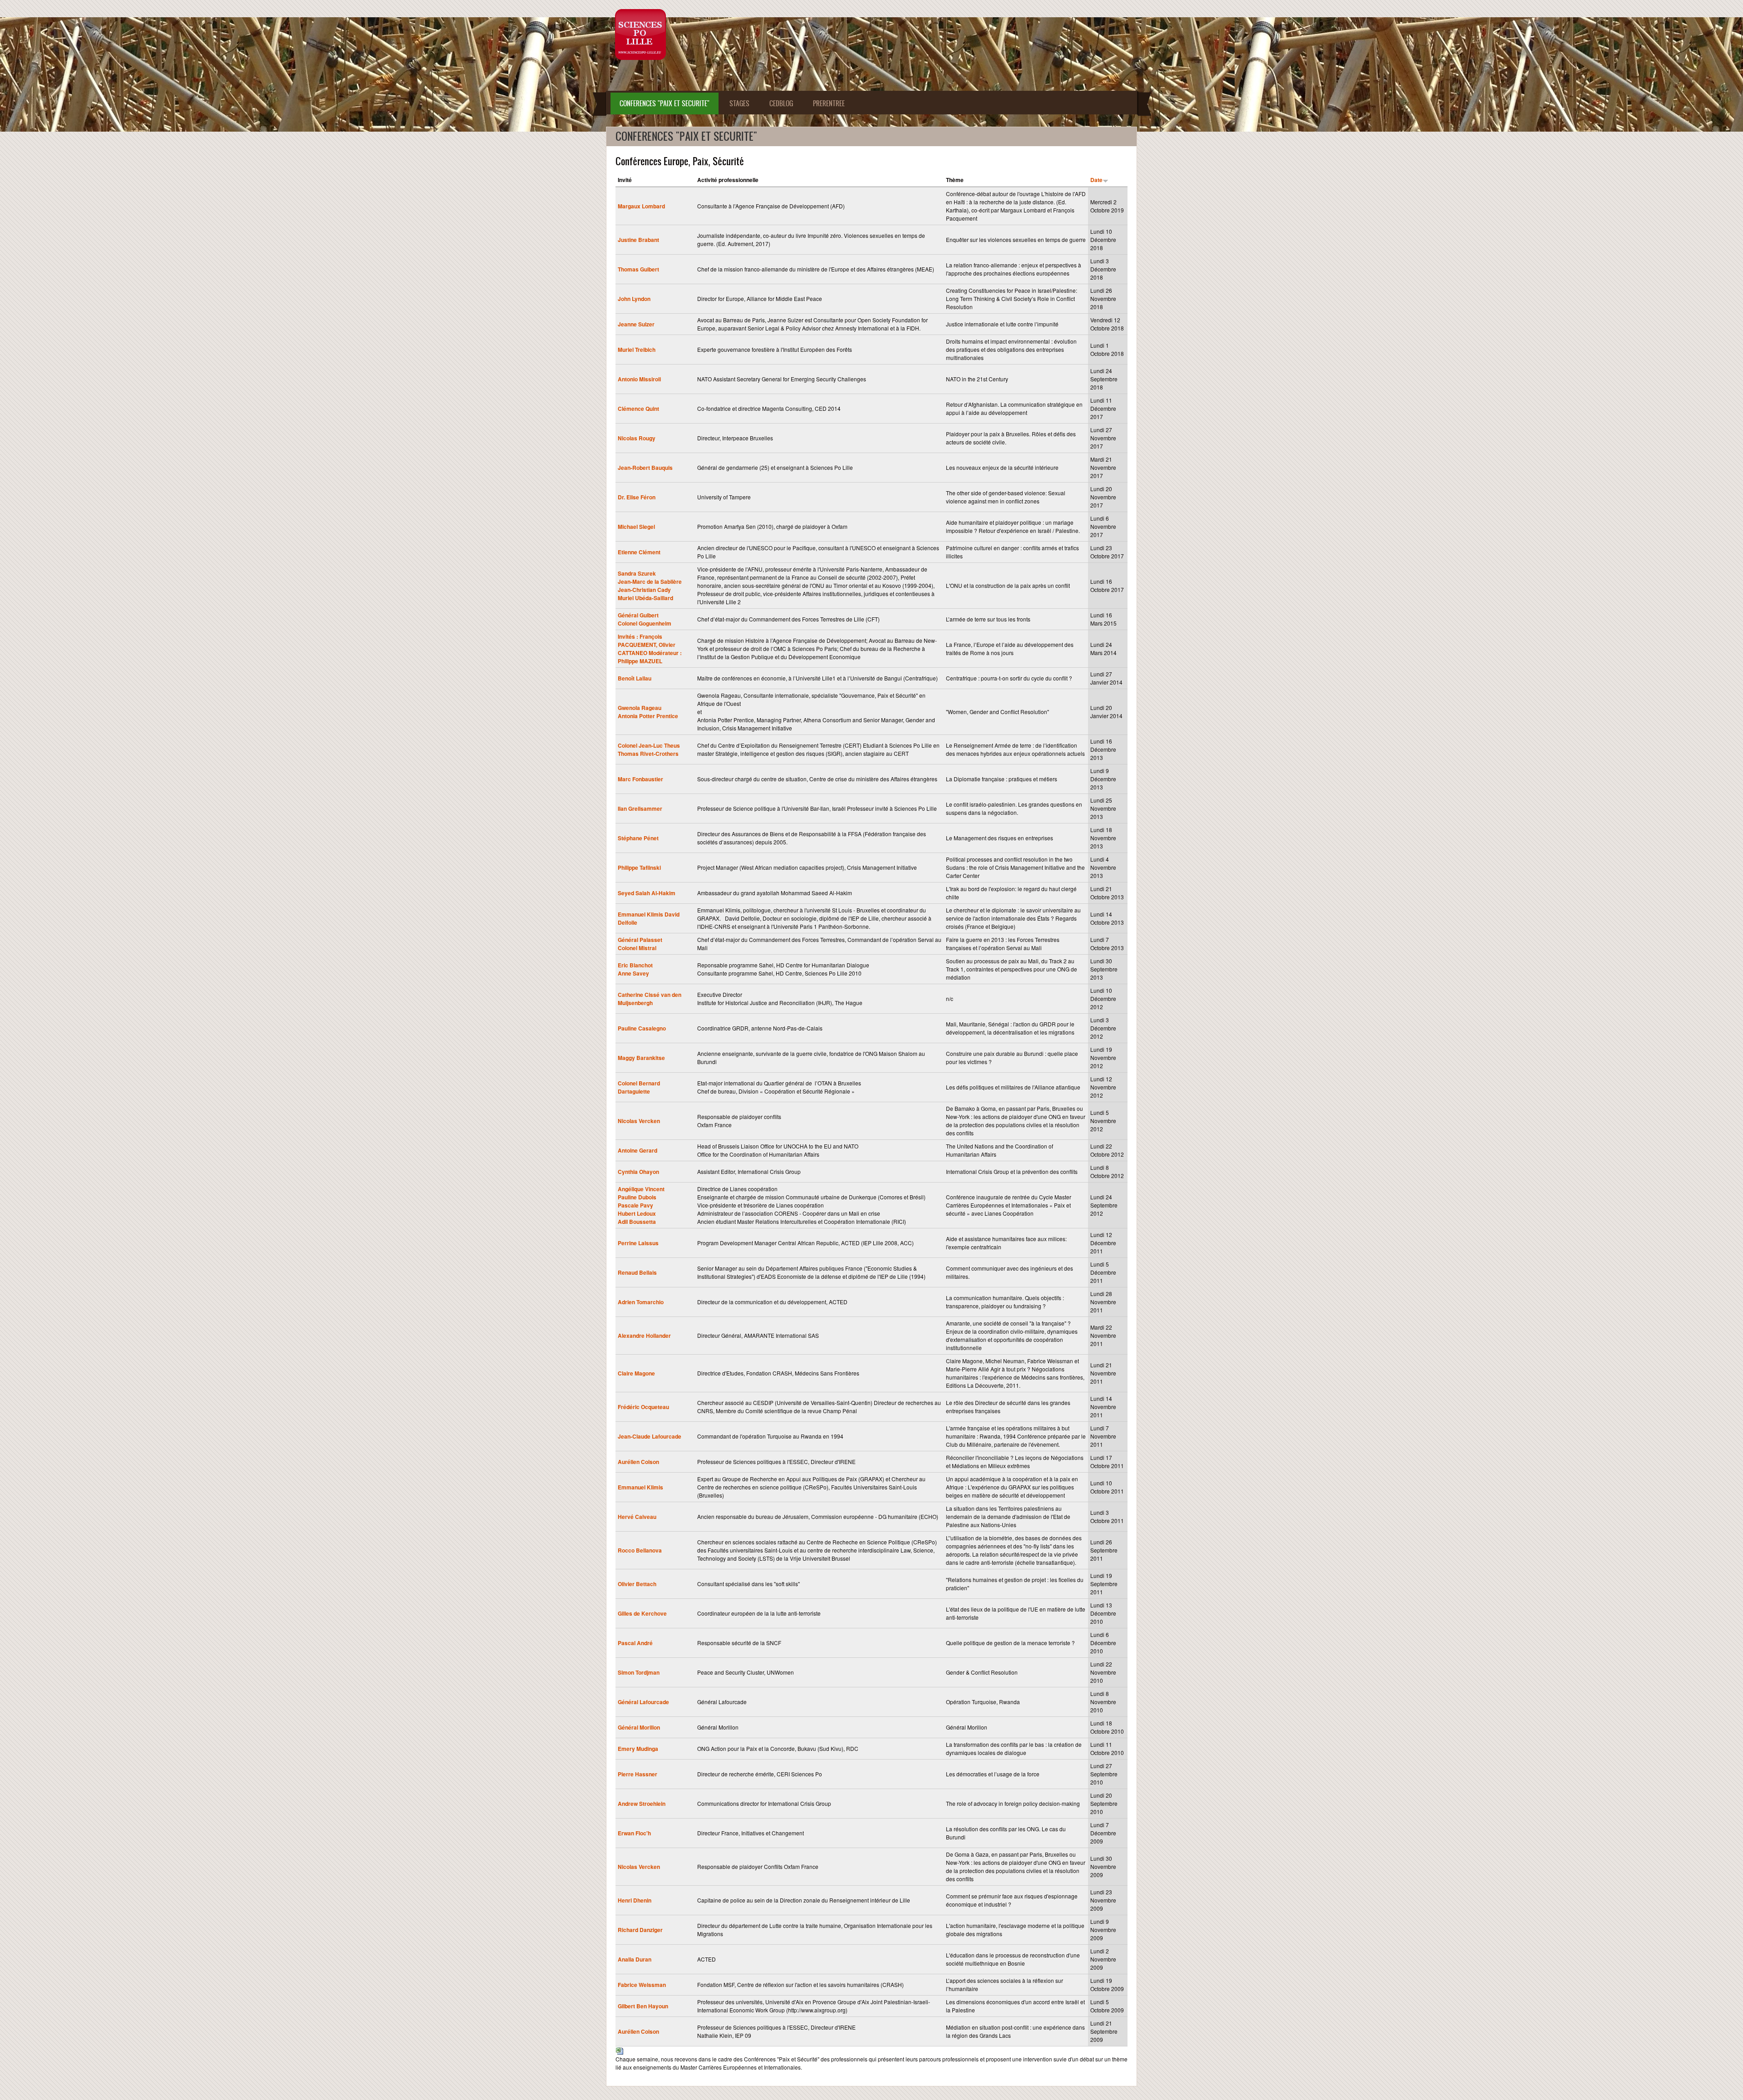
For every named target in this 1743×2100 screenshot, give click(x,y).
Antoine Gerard (638, 1150)
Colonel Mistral (637, 948)
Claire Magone (636, 1373)
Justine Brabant (638, 240)
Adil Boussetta (637, 1222)
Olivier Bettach (637, 1584)
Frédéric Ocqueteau (643, 1407)
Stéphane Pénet (638, 838)
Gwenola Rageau (640, 708)
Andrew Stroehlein (642, 1804)
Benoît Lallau (635, 678)
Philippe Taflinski (639, 868)
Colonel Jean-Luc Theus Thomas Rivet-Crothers (649, 749)
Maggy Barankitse (641, 1058)
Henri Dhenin (635, 1900)
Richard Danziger (640, 1930)
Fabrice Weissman (642, 1985)
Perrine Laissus (638, 1243)
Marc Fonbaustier (640, 779)
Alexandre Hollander (644, 1336)
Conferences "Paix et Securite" (665, 103)
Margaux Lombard (641, 206)
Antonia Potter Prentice (648, 716)
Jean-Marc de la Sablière (650, 582)
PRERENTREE (829, 103)
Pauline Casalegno (642, 1028)
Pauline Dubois (637, 1197)
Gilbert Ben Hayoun (643, 2006)
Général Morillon (639, 1727)
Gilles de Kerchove (642, 1613)
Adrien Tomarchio (641, 1302)
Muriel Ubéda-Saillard (645, 598)
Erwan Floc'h (634, 1833)
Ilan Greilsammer (640, 808)
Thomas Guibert (638, 269)
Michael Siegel (636, 527)
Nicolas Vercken (639, 1121)
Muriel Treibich (637, 350)
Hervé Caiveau (637, 1517)
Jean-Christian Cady (644, 590)
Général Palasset (640, 940)
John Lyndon (634, 299)
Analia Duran (635, 1959)
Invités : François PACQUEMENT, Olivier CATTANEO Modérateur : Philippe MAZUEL (650, 649)
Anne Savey (633, 973)
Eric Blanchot (635, 965)
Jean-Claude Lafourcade (650, 1436)
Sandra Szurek (637, 573)
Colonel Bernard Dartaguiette (639, 1087)
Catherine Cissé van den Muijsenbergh (650, 999)
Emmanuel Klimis (640, 1487)
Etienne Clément (639, 552)
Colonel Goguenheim (645, 623)
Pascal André (635, 1643)
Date (1096, 180)
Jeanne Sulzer (636, 324)
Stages (739, 103)
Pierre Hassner (638, 1774)
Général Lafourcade (643, 1702)
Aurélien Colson (638, 1462)
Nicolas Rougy (637, 438)
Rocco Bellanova (640, 1550)
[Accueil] (640, 35)
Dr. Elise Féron (637, 497)
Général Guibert (638, 615)
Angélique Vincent (641, 1189)
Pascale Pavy (635, 1205)
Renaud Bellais (637, 1272)
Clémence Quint (638, 409)
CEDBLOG (781, 103)
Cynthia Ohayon (638, 1172)
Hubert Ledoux (637, 1213)
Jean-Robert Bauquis (645, 468)
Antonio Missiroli (639, 379)
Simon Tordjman (639, 1672)
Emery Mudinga (638, 1749)
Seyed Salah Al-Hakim (647, 893)
